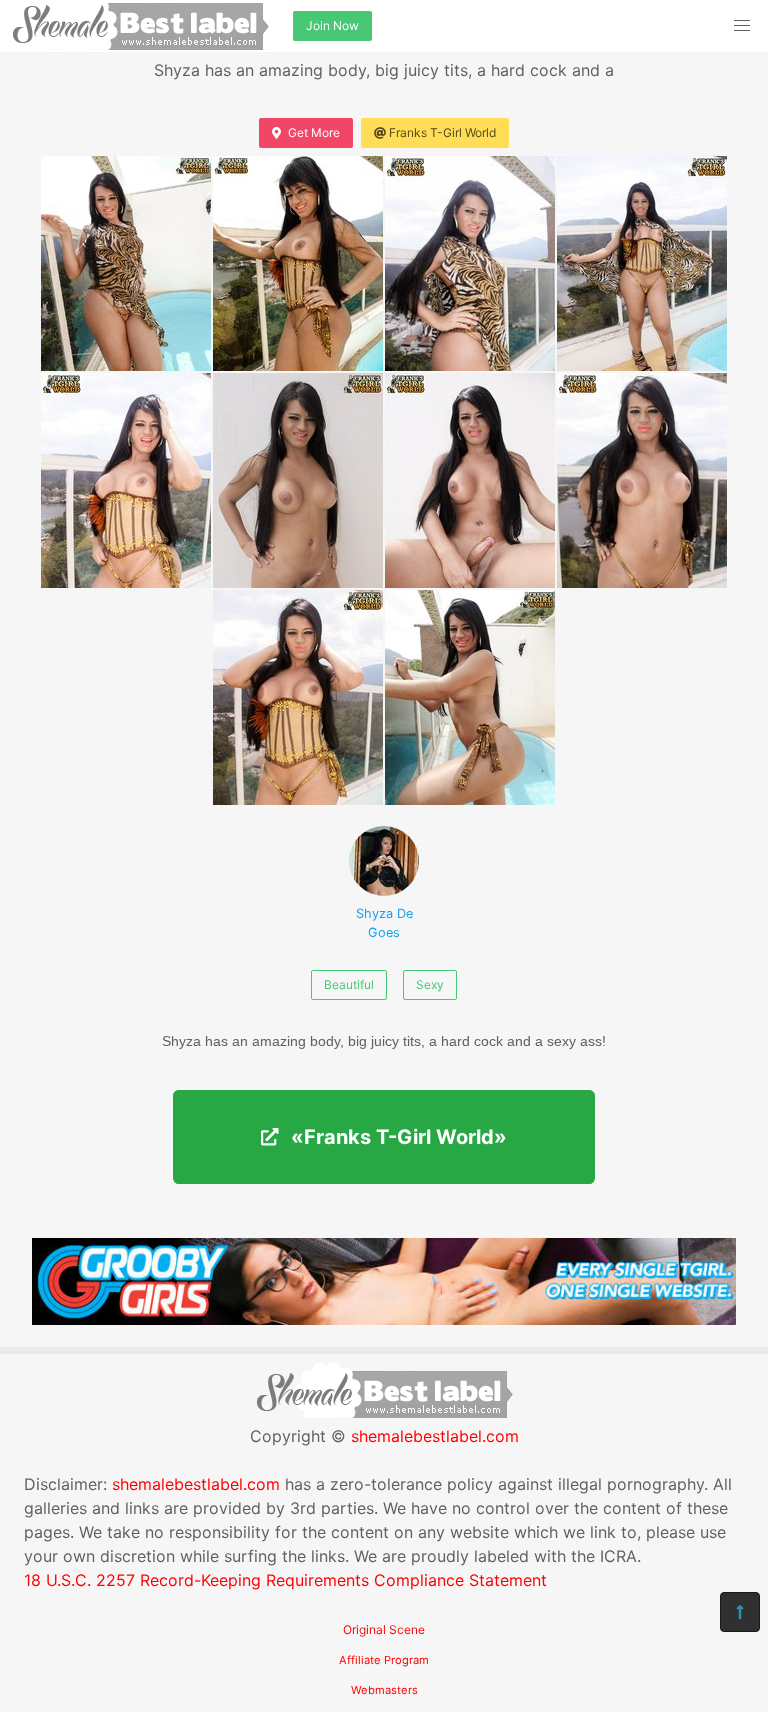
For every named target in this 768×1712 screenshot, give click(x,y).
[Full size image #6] (470, 480)
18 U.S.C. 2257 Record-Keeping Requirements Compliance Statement (285, 1580)
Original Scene (384, 1629)
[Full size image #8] (298, 697)
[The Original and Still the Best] (384, 1319)
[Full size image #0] (126, 263)
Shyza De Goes (384, 923)
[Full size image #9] (470, 697)
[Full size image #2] (470, 263)
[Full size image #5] (298, 480)
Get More (314, 132)
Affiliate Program (384, 1660)
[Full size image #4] (126, 480)
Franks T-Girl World (442, 132)
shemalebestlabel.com (435, 1436)
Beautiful (349, 984)
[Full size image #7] (642, 480)
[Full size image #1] (298, 263)
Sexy (430, 984)
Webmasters (384, 1690)
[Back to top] (740, 1612)
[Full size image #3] (642, 263)
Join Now (332, 25)
